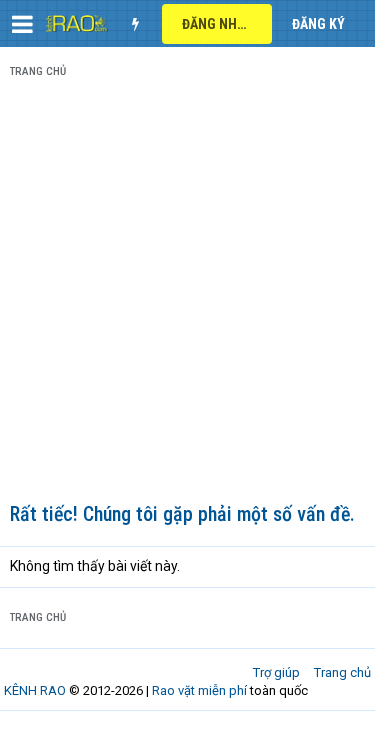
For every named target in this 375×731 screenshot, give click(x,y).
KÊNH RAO (35, 690)
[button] (22, 24)
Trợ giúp (276, 672)
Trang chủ (342, 672)
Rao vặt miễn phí (199, 690)
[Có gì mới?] (135, 24)
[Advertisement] (187, 294)
